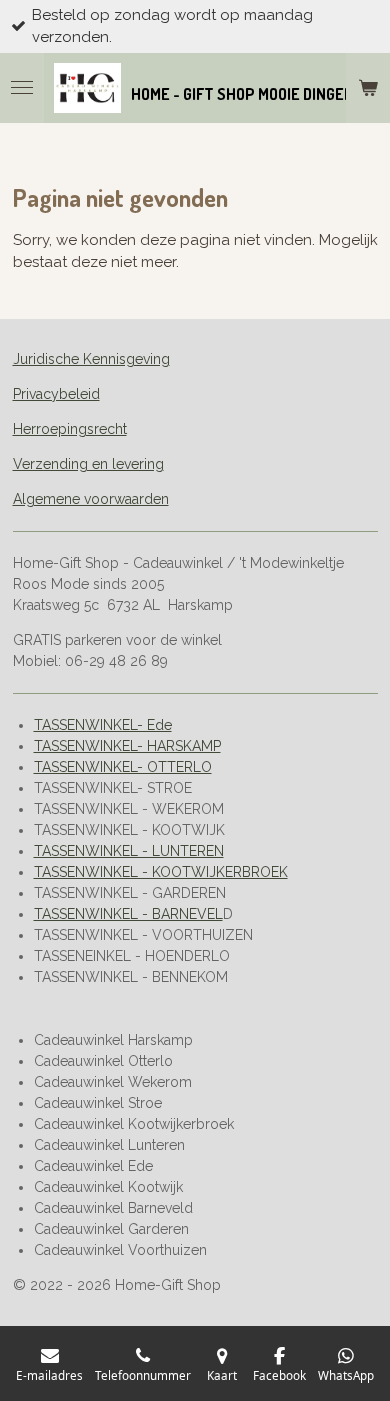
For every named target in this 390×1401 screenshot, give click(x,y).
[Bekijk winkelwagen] (368, 88)
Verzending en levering (88, 464)
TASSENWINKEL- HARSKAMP (127, 746)
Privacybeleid (56, 394)
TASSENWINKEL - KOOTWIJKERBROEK (161, 872)
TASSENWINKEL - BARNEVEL (128, 914)
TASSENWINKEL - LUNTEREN (129, 851)
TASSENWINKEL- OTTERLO (123, 767)
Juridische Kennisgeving (91, 359)
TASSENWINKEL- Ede (103, 725)
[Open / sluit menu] (22, 88)
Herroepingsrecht (70, 429)
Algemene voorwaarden (91, 499)
